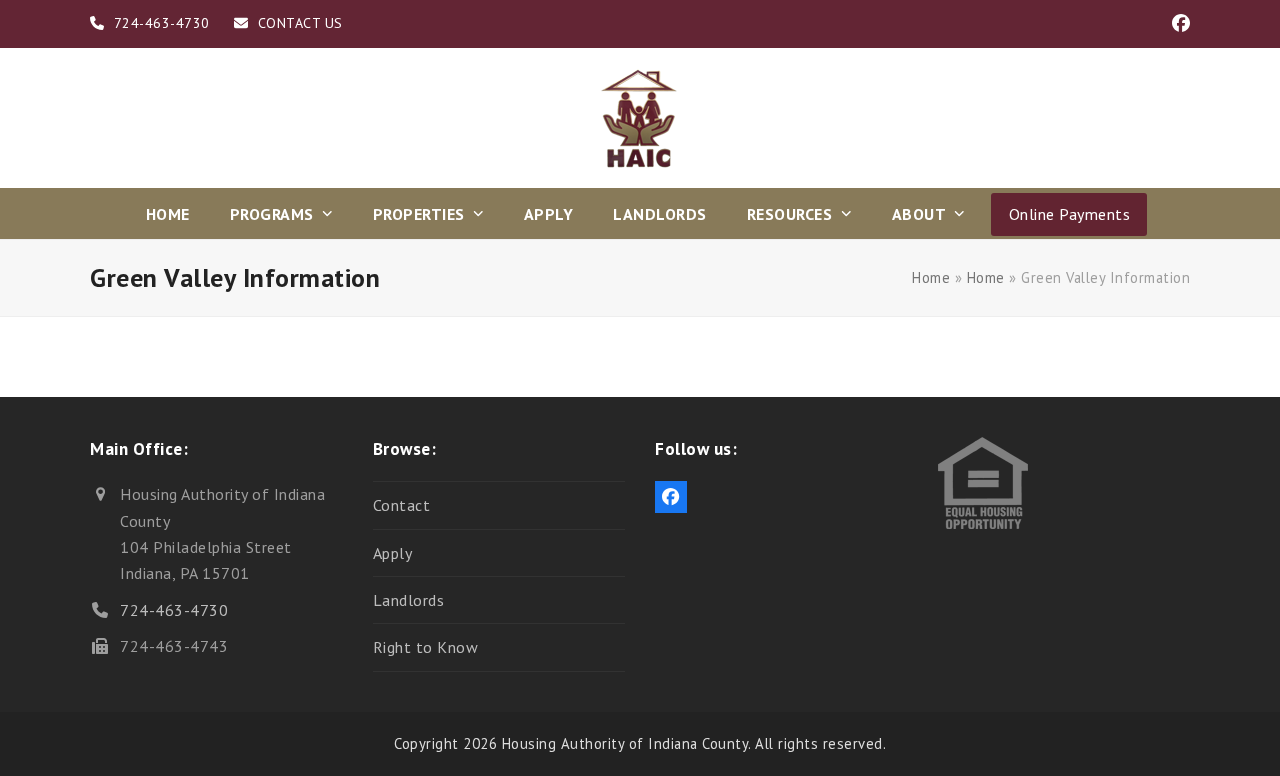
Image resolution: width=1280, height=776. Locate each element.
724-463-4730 (174, 610)
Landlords (409, 600)
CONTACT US (300, 23)
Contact (402, 505)
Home (931, 277)
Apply (393, 553)
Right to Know (426, 647)
